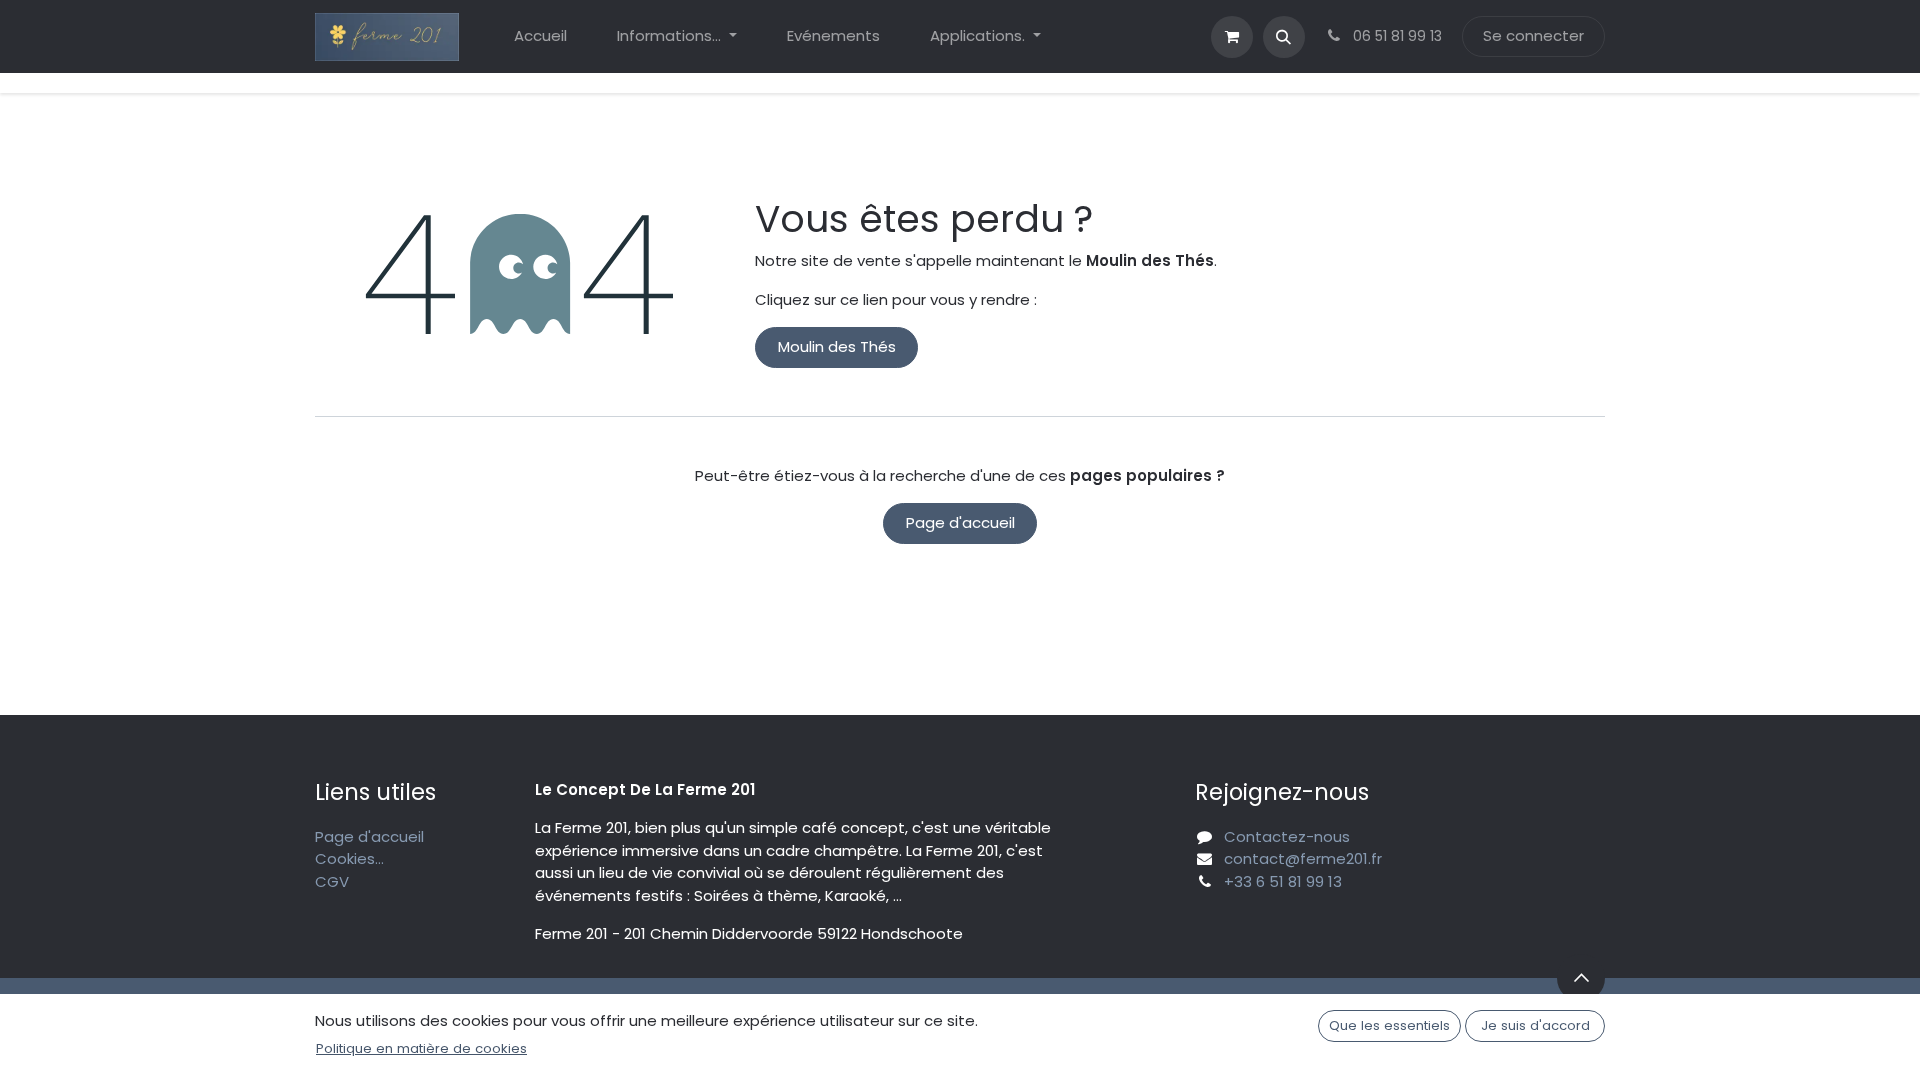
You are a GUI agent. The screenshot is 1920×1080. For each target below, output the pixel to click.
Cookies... (349, 858)
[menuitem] (540, 36)
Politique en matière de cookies (421, 1048)
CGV (332, 881)
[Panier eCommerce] (1232, 37)
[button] (1284, 37)
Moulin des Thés (837, 346)
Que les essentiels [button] (1389, 1025)
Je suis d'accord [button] (1535, 1025)
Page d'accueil (960, 522)
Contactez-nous (1287, 836)
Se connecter (1533, 35)
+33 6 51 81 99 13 (1283, 881)
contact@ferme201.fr (1303, 858)
